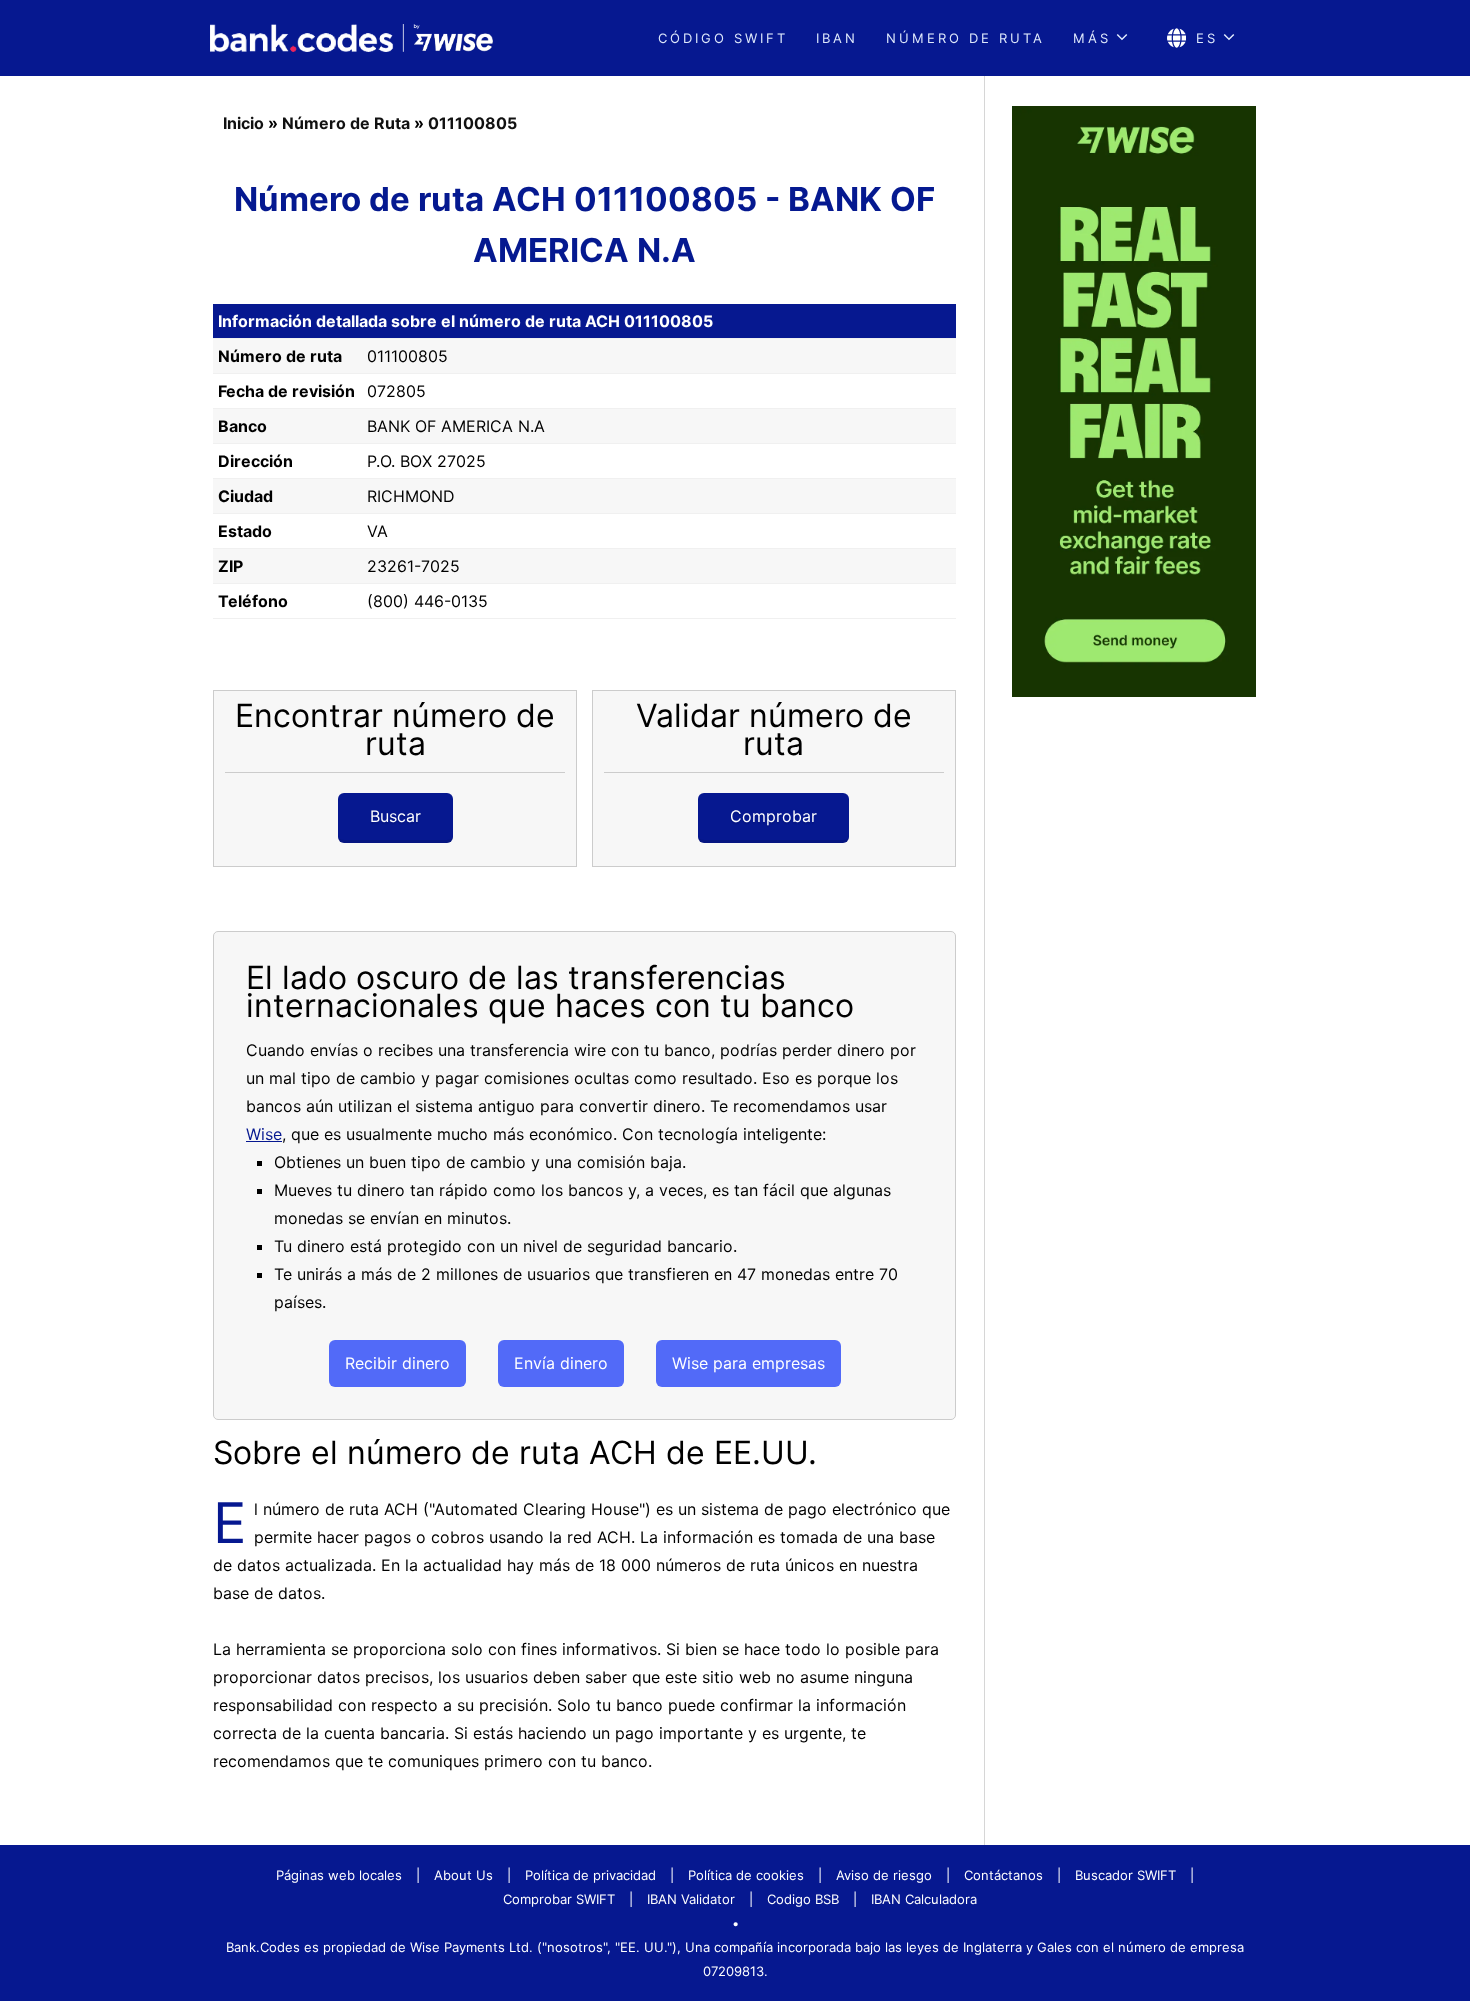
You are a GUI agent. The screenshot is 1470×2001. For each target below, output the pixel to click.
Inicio (243, 123)
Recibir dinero (397, 1363)
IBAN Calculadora (924, 1899)
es (1207, 38)
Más (1092, 38)
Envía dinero (561, 1363)
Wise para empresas (748, 1363)
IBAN (837, 38)
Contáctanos (1003, 1875)
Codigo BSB (803, 1899)
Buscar (395, 816)
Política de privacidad (590, 1875)
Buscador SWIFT (1125, 1875)
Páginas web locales (339, 1875)
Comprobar (773, 816)
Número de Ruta (346, 123)
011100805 (472, 123)
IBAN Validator (691, 1899)
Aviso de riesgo (884, 1875)
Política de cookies (746, 1875)
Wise (264, 1134)
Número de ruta (965, 38)
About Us (463, 1875)
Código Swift (723, 38)
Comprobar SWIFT (559, 1899)
